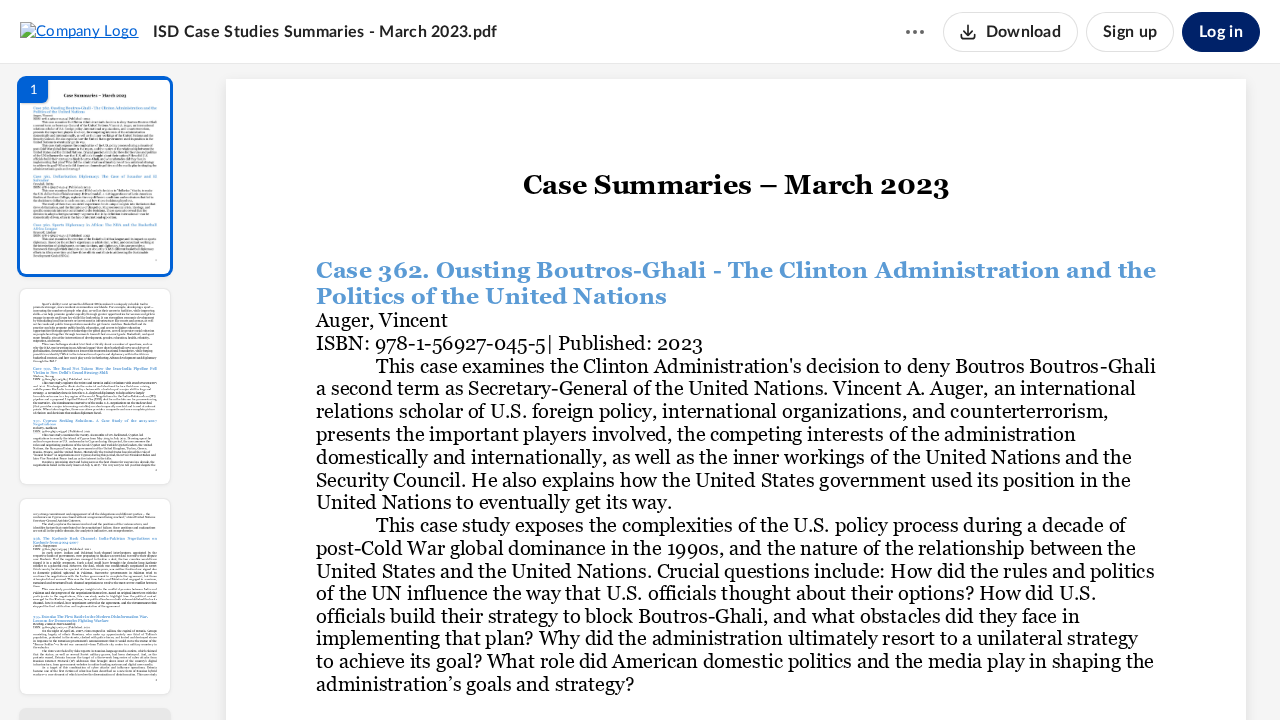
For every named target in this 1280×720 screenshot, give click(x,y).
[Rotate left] (846, 671)
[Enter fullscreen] (920, 671)
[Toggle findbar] (588, 671)
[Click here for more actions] (915, 32)
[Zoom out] (738, 671)
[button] (95, 176)
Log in (1221, 32)
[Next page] (696, 671)
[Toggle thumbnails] (552, 671)
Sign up (1130, 32)
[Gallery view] (884, 671)
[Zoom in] (806, 671)
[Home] (79, 31)
